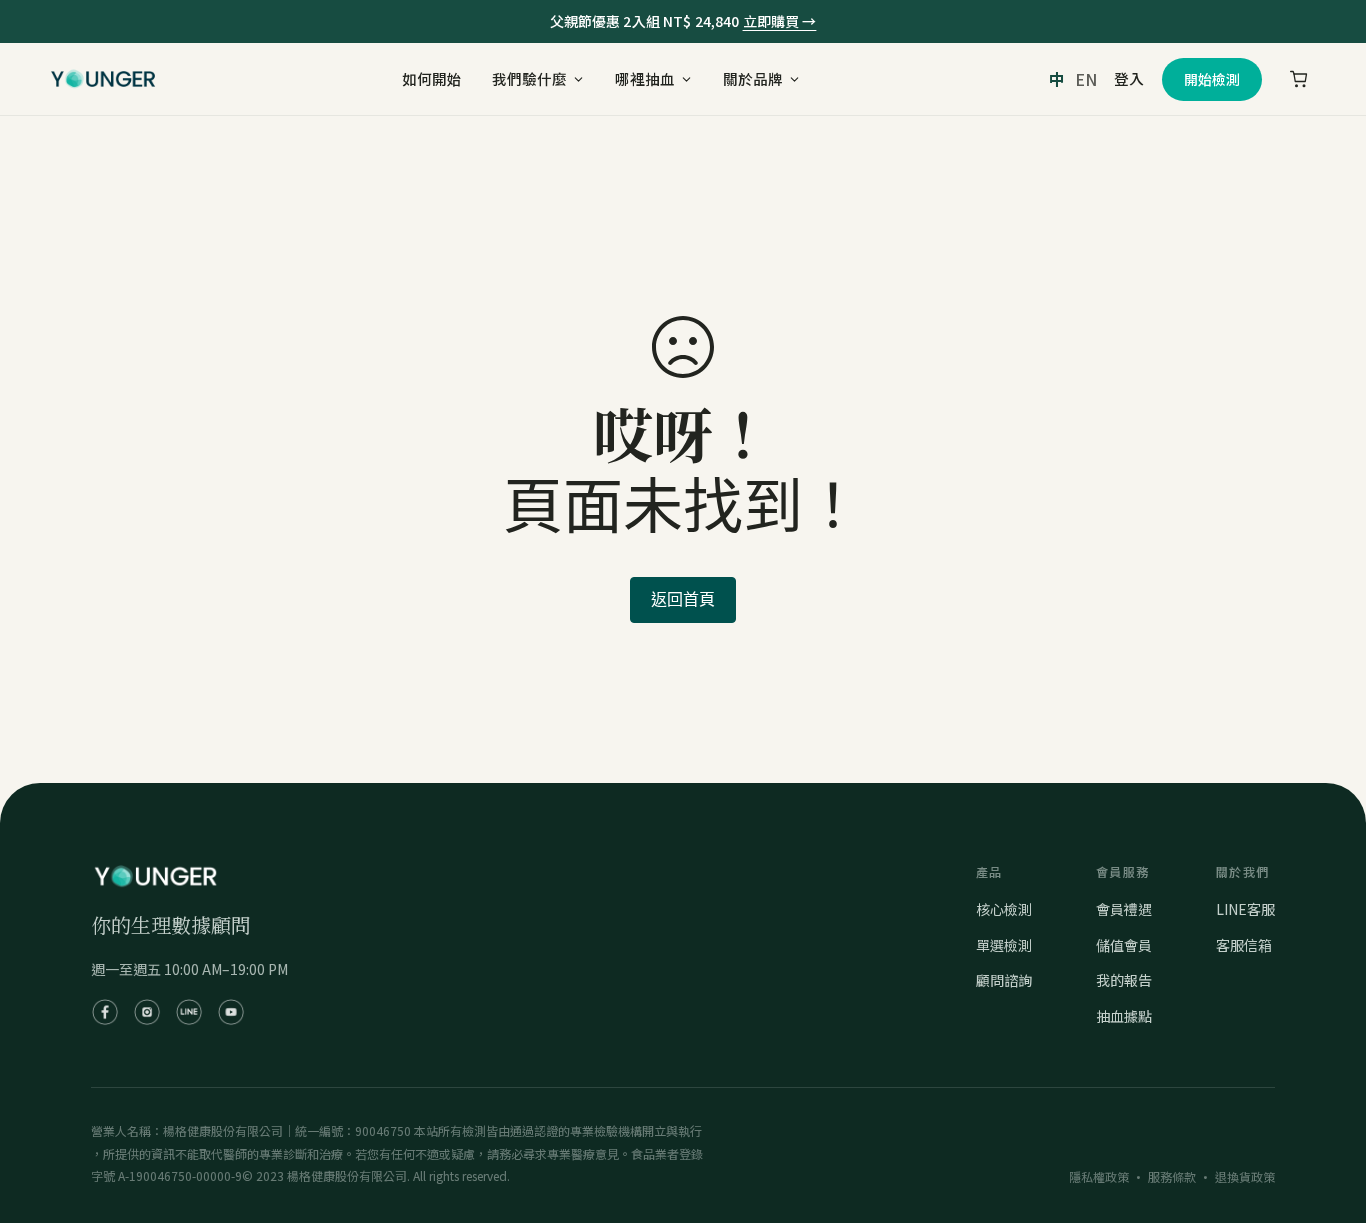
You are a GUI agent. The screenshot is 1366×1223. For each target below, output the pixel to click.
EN (1086, 79)
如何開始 (432, 78)
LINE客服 (1245, 909)
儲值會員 (1124, 945)
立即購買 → (780, 21)
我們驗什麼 (529, 78)
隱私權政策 (1099, 1176)
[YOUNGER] (103, 79)
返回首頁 (683, 599)
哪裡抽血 (645, 78)
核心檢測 (1004, 909)
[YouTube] (231, 1012)
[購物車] (1299, 79)
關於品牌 (753, 78)
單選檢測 (1004, 945)
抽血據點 (1124, 1016)
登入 (1129, 78)
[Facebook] (105, 1012)
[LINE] (189, 1012)
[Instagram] (147, 1012)
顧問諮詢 (1004, 980)
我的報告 (1124, 980)
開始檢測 (1212, 79)
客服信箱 (1244, 945)
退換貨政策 (1245, 1176)
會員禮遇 (1124, 909)
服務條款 (1172, 1176)
